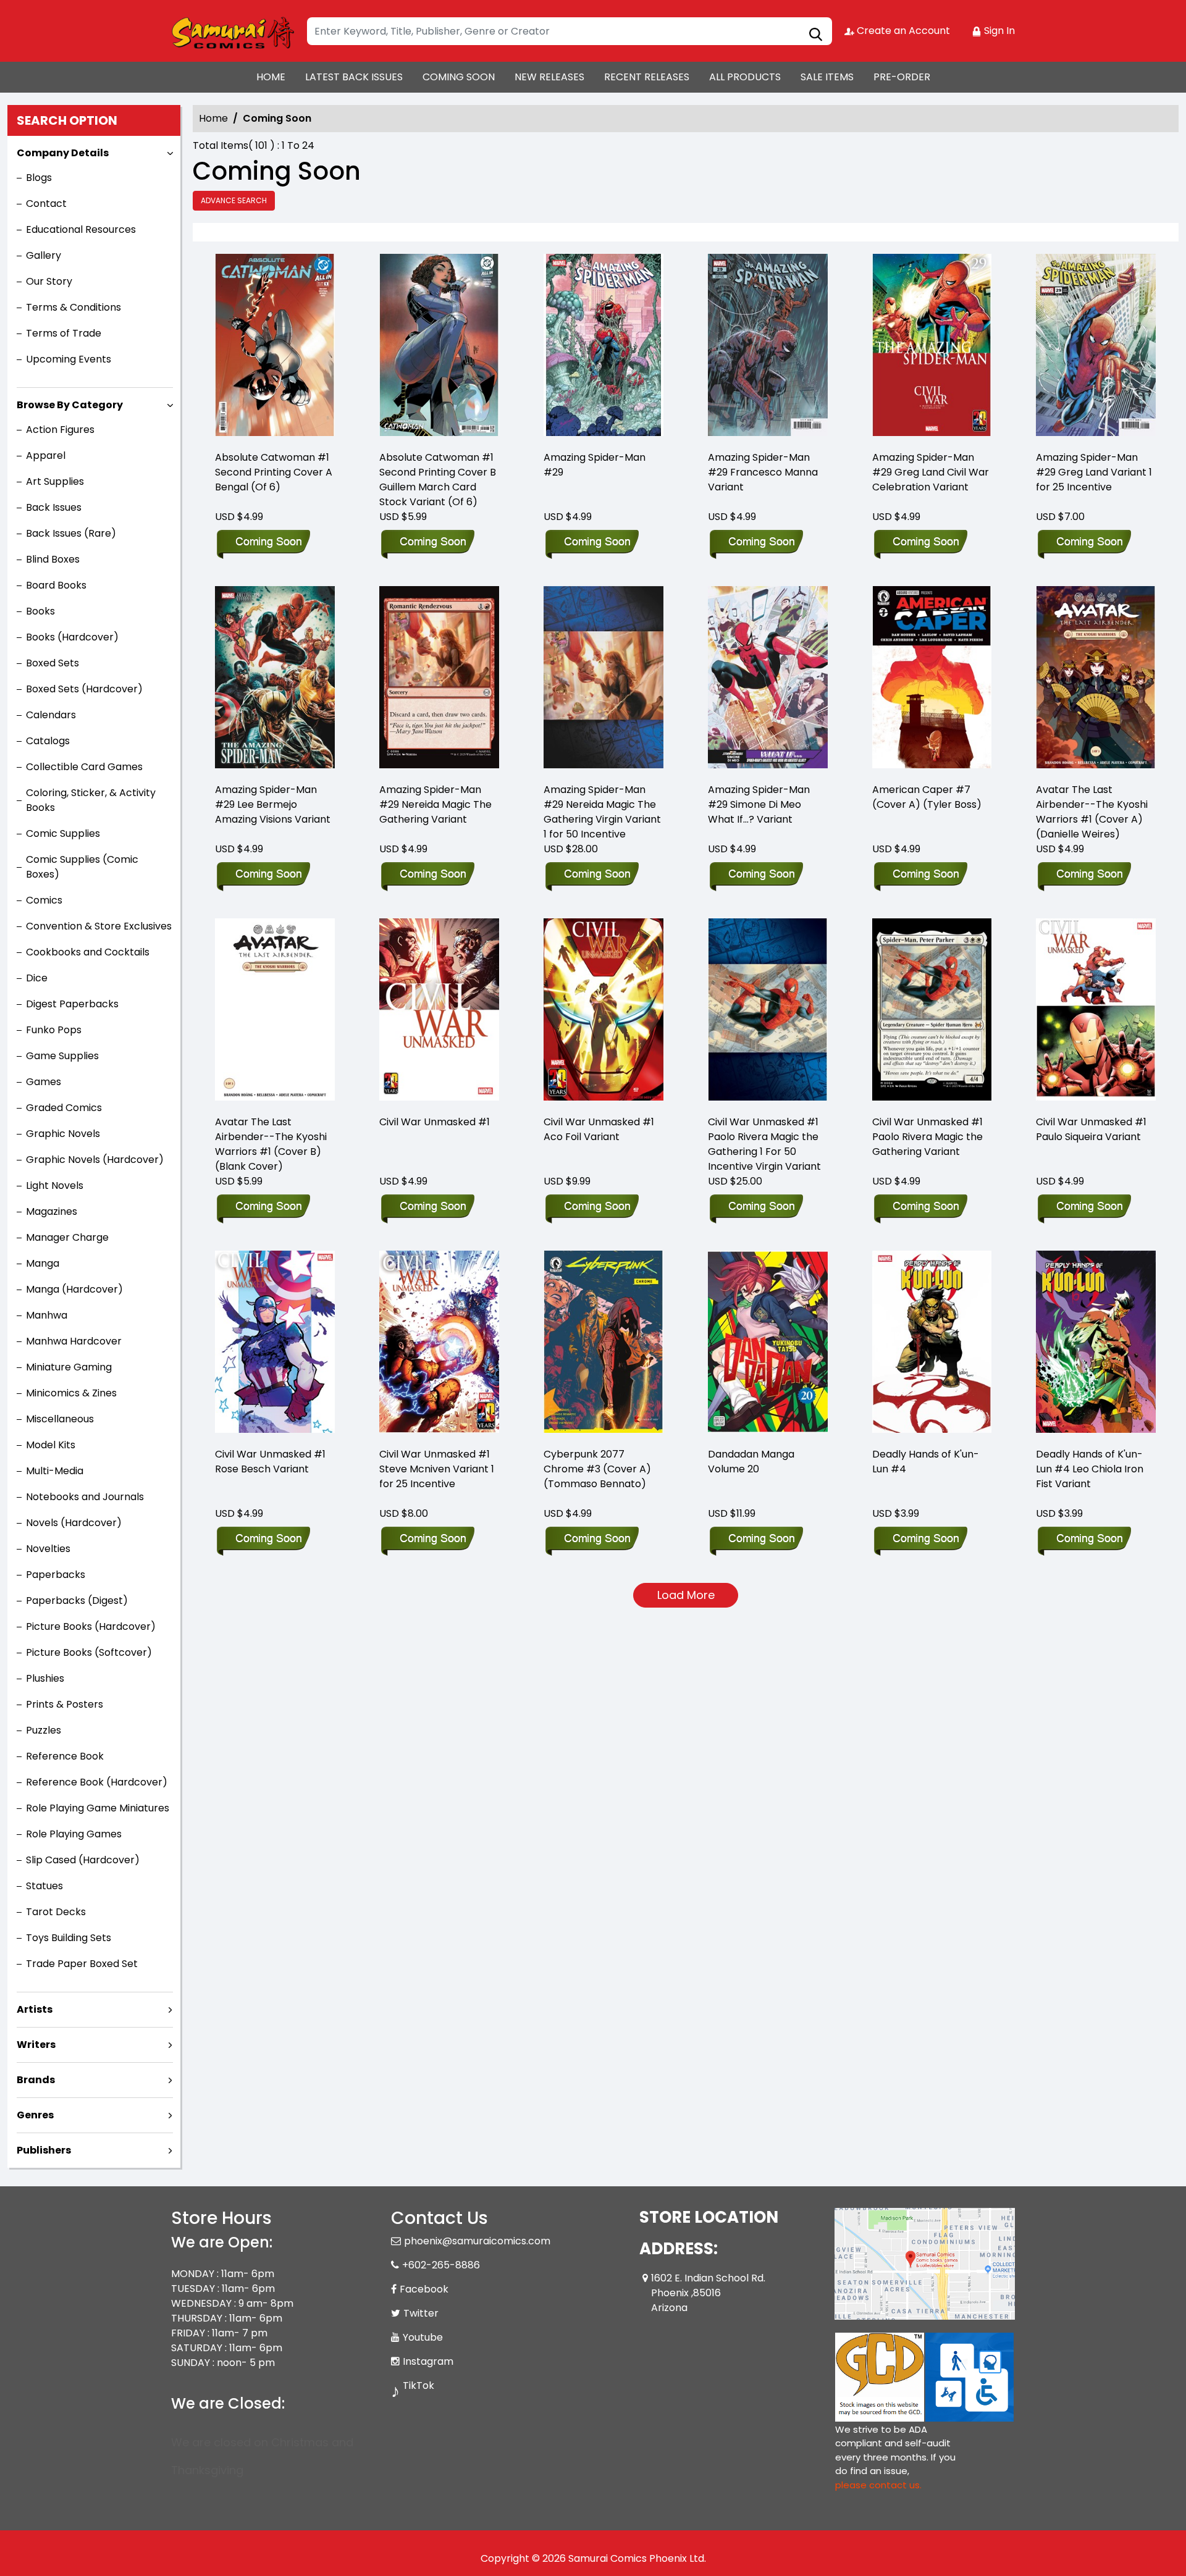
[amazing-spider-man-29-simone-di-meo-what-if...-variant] (768, 679)
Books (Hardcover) (72, 637)
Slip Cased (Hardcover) (83, 1860)
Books (40, 611)
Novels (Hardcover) (74, 1523)
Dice (37, 978)
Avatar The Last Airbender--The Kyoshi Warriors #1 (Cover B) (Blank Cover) (271, 1144)
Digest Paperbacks (72, 1004)
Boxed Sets (53, 663)
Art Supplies (55, 481)
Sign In (998, 31)
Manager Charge (67, 1237)
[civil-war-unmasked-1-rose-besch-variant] (275, 1344)
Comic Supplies (63, 833)
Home (213, 118)
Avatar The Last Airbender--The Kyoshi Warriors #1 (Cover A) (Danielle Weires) (1092, 812)
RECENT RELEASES (647, 77)
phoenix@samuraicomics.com (477, 2241)
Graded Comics (64, 1108)
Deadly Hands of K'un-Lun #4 (926, 1462)
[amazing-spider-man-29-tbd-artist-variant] (768, 347)
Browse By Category (70, 405)
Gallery (44, 255)
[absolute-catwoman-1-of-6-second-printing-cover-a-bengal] (275, 347)
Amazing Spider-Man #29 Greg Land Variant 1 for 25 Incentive (1094, 472)
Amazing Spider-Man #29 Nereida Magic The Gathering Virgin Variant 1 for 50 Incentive (602, 812)
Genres (35, 2115)
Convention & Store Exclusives (99, 926)
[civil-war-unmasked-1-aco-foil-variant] (604, 1011)
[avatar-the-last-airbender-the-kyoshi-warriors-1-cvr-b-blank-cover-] (275, 1011)
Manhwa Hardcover (74, 1341)
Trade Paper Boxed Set (82, 1964)
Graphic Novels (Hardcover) (95, 1160)
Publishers (44, 2150)
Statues (44, 1886)
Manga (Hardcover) (74, 1289)
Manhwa (47, 1315)
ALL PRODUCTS (745, 77)
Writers (36, 2045)
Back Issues (54, 507)
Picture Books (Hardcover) (91, 1626)
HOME (271, 77)
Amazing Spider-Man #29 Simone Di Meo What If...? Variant (759, 804)
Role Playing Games (74, 1834)
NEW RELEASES (549, 77)
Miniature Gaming (69, 1367)
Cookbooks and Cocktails (88, 952)
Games (44, 1082)
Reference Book (65, 1756)
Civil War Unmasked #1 (435, 1122)
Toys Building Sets (69, 1938)
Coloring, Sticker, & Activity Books (91, 800)
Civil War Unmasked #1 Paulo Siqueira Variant (1091, 1129)
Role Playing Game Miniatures (98, 1808)
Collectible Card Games (84, 767)
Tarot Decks (56, 1912)
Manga (43, 1263)
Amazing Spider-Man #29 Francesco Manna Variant (763, 472)
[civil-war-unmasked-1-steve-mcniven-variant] (439, 1344)
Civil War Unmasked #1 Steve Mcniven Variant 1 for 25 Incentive (437, 1469)
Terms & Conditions (74, 307)
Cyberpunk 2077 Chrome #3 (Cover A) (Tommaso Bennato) (597, 1469)
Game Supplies (62, 1056)
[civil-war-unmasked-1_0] (439, 1011)
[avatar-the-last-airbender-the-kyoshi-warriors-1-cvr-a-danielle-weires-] (1096, 679)
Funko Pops (54, 1030)
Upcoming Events (69, 359)
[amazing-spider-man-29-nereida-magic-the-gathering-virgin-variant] (604, 679)
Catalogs (48, 741)
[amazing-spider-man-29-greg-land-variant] (1096, 347)
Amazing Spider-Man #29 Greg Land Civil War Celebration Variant (931, 472)
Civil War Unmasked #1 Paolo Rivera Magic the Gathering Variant (927, 1137)
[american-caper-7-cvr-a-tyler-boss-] (932, 679)
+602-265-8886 (441, 2265)
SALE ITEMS (827, 77)
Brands (36, 2080)
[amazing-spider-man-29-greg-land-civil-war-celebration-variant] (932, 347)
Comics (44, 900)
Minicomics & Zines (71, 1393)
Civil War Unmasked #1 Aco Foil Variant (599, 1129)
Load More (686, 1595)
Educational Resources (81, 229)
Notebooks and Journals (85, 1497)
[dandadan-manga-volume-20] (768, 1344)
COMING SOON (459, 77)
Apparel (46, 455)
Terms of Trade (64, 333)
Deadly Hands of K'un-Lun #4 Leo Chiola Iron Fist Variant (1090, 1469)
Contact (46, 203)
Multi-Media (55, 1471)
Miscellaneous (60, 1419)
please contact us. (878, 2485)
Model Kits (51, 1445)
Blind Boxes (53, 559)
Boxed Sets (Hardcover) (84, 689)
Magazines (52, 1211)
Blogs (39, 178)
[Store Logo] (233, 31)
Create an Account (902, 31)
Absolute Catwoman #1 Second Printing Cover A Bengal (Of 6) (274, 472)
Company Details (63, 153)
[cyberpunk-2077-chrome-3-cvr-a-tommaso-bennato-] (604, 1344)
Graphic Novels (63, 1134)
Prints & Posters (65, 1704)
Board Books (56, 585)
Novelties (48, 1549)
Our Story (49, 281)
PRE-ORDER (902, 77)
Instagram (428, 2361)
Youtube (423, 2337)
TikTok (418, 2385)
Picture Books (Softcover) (89, 1652)
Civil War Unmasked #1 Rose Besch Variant (270, 1462)
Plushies (45, 1678)
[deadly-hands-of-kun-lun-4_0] (932, 1344)
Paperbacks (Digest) (77, 1601)
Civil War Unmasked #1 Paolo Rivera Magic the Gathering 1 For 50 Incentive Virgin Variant (764, 1144)
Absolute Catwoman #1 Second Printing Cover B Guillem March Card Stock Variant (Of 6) (438, 480)
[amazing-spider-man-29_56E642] (604, 347)
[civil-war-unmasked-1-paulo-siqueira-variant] (1096, 1011)
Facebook (424, 2289)
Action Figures (60, 430)
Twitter (421, 2313)
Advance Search (234, 200)
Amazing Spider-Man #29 (595, 465)
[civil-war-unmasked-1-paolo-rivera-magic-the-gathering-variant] (932, 1011)
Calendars (51, 715)
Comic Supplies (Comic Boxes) (82, 867)
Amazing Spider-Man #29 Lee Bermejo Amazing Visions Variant (273, 804)
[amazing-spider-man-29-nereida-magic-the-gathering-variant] (439, 679)
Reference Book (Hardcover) (97, 1782)
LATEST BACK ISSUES (354, 77)
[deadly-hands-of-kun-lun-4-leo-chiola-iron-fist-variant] (1096, 1344)
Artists (35, 2009)
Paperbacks (56, 1575)
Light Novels (55, 1185)
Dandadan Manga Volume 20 (751, 1462)
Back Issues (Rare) (71, 533)
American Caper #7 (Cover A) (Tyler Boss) (927, 797)
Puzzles (44, 1730)
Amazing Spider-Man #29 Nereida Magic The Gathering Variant (435, 804)
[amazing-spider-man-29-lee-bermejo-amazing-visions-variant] (275, 679)
